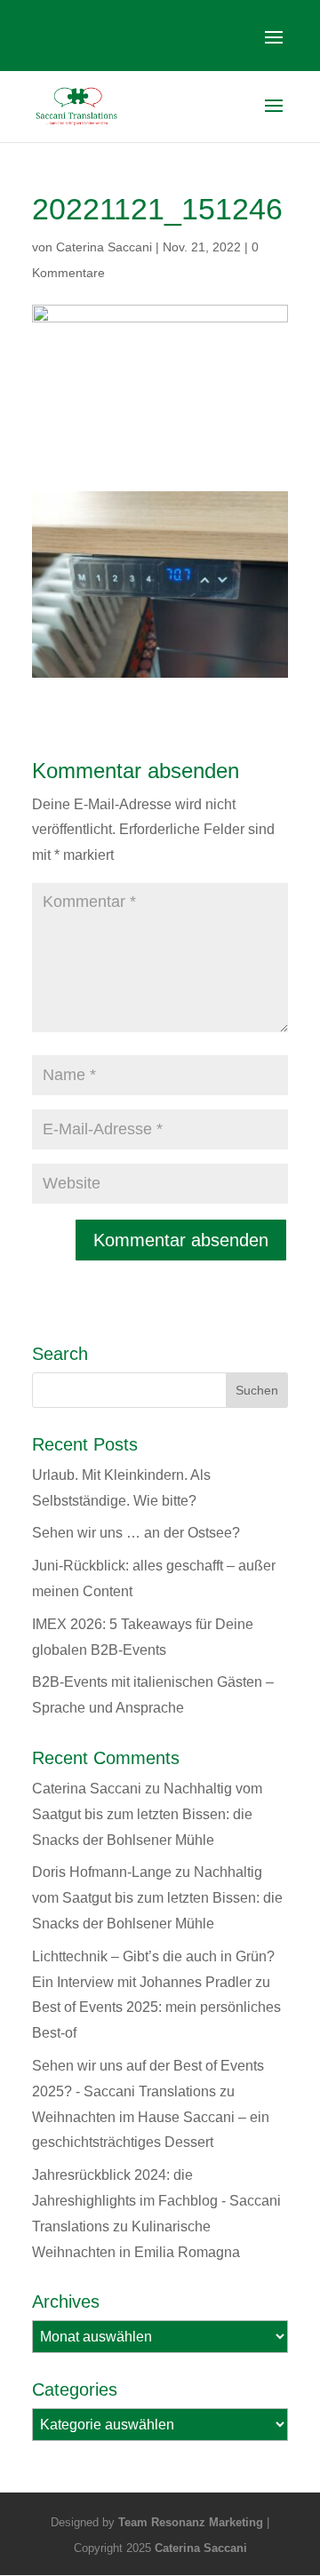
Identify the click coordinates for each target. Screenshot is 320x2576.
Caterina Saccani (104, 247)
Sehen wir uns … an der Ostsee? (136, 1533)
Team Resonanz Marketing (191, 2522)
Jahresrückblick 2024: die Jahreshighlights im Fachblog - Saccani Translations (156, 2201)
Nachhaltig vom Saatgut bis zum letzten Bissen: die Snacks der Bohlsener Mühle (147, 1814)
